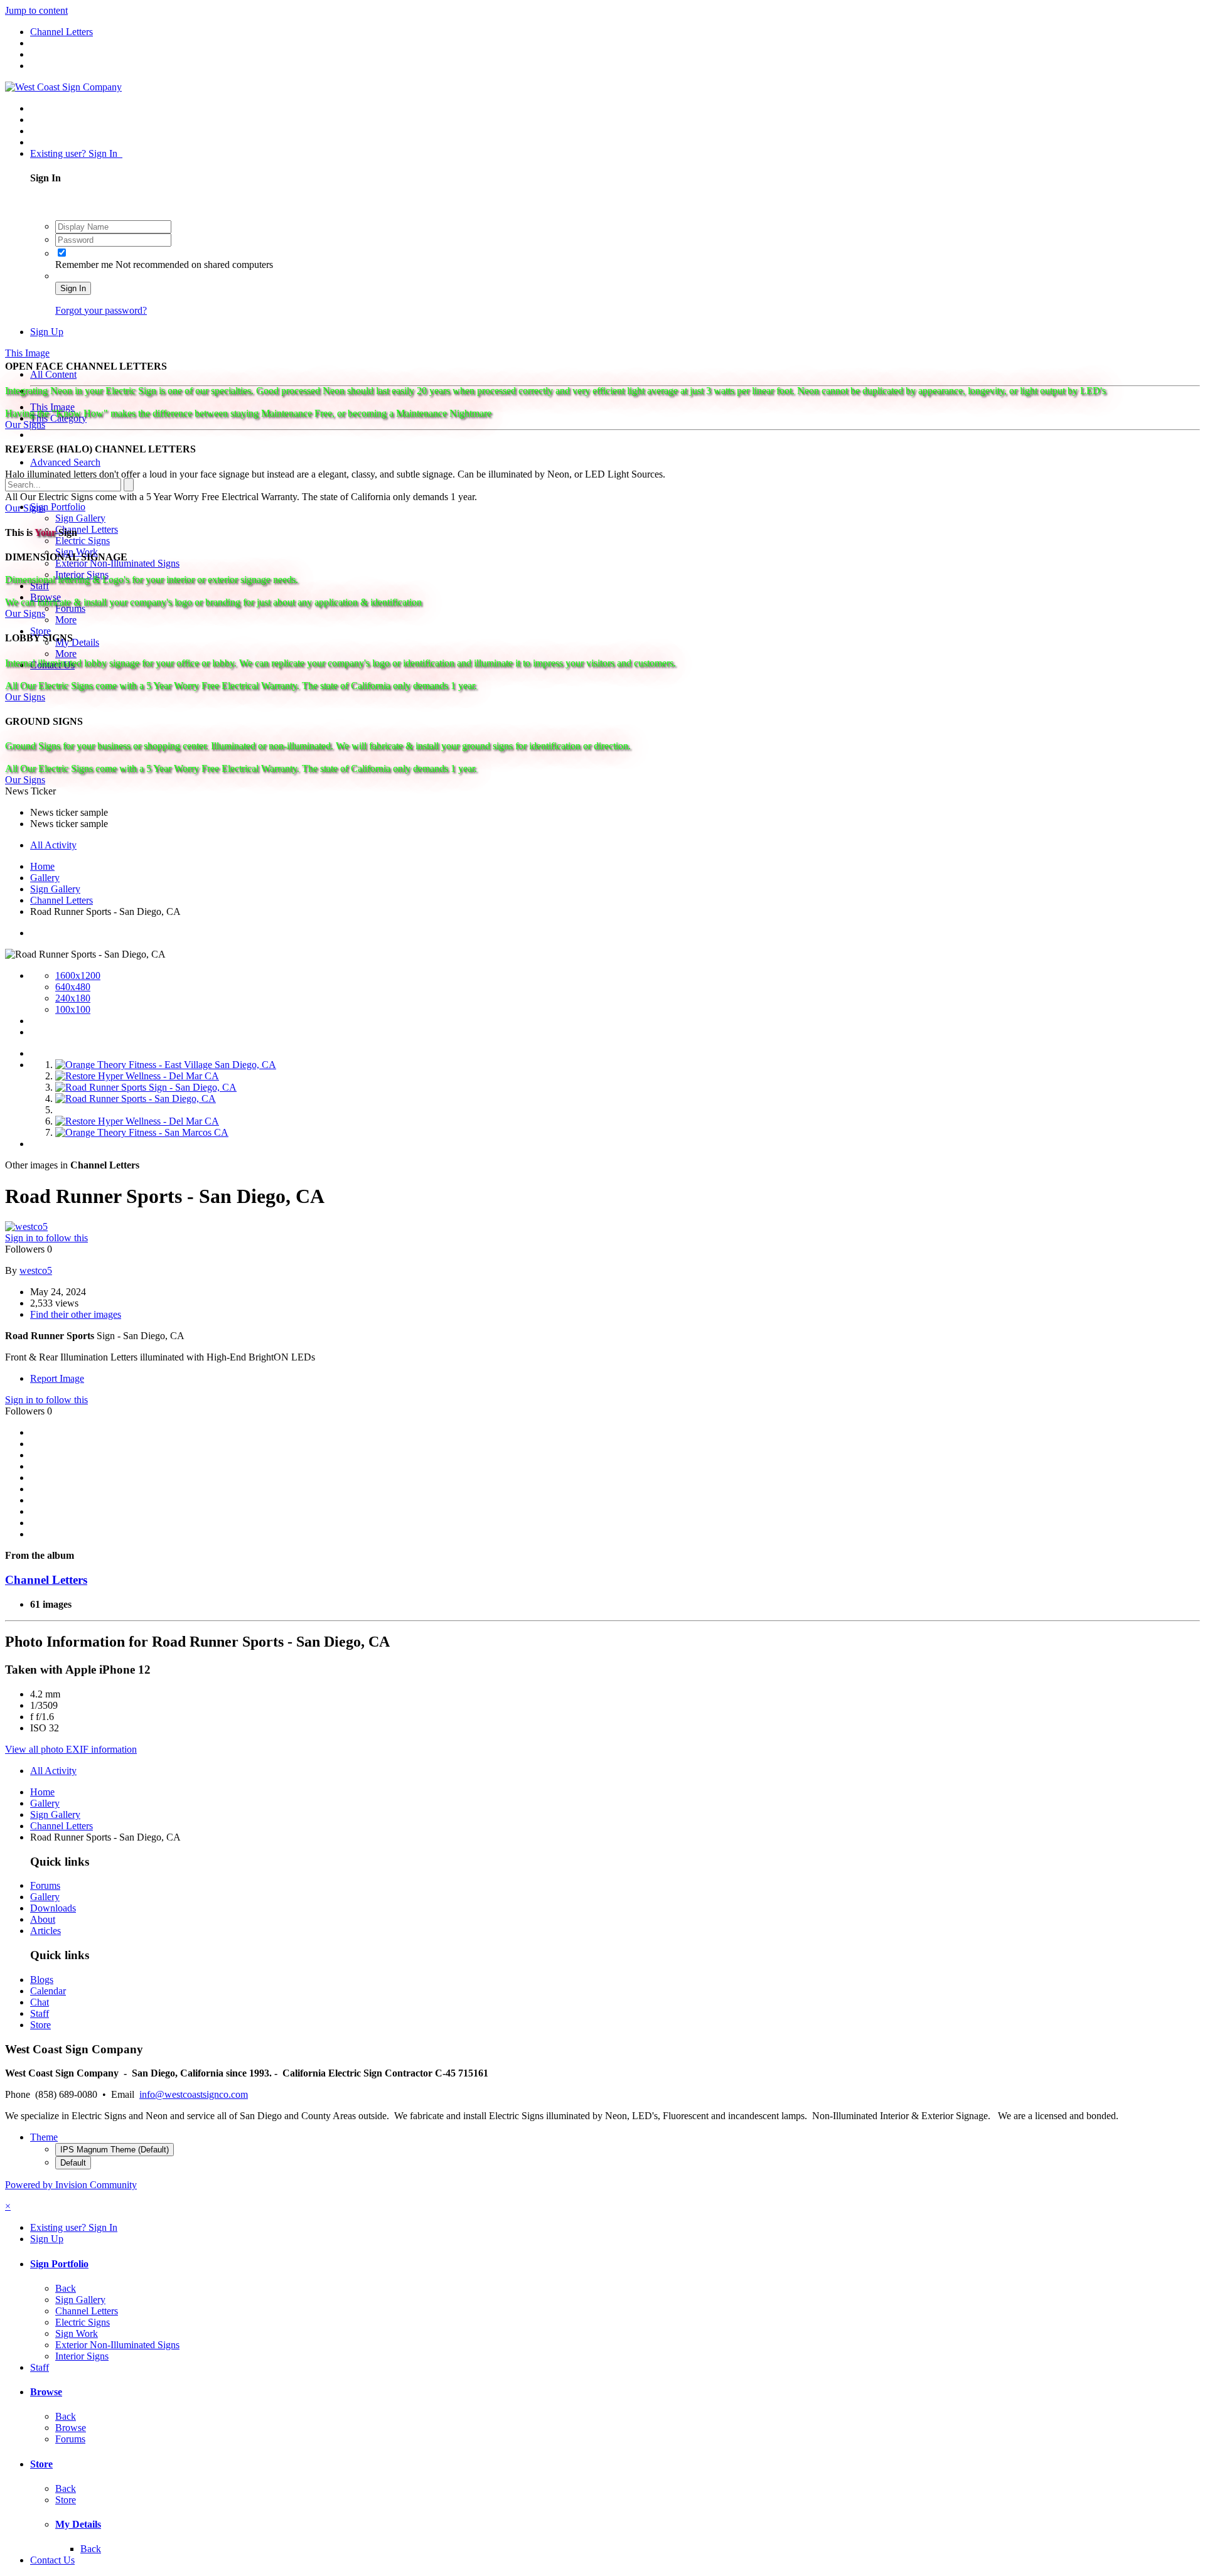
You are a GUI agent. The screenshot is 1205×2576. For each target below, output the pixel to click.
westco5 (36, 1270)
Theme (44, 2137)
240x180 (73, 998)
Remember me (85, 265)
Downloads (53, 1908)
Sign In (73, 288)
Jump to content (36, 10)
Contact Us (52, 2560)
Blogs (42, 1980)
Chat (40, 2002)
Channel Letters (87, 529)
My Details (77, 642)
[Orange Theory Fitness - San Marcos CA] (142, 1132)
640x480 (73, 987)
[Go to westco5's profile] (26, 1227)
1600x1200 (78, 975)
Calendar (48, 1991)
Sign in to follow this (46, 1238)
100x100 (73, 1009)
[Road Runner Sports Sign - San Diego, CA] (146, 1087)
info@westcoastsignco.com (194, 2094)
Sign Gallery (80, 518)
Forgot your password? (101, 310)
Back (66, 2288)
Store (40, 631)
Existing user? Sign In (76, 153)
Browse (46, 2392)
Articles (46, 1931)
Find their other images (76, 1314)
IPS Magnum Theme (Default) (115, 2150)
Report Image (57, 1378)
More (66, 620)
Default (73, 2163)
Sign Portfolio (58, 507)
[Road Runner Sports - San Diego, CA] (136, 1098)
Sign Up (47, 332)
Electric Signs (83, 541)
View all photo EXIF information (71, 1749)
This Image (52, 407)
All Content (53, 374)
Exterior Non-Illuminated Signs (117, 2345)
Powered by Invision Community (71, 2185)
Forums (45, 1885)
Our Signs (25, 425)
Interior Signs (82, 2356)
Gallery (45, 1897)
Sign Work (77, 2333)
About (43, 1919)
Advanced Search (65, 462)
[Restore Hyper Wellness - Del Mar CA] (137, 1076)
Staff (40, 2013)
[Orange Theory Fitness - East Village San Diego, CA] (166, 1065)
